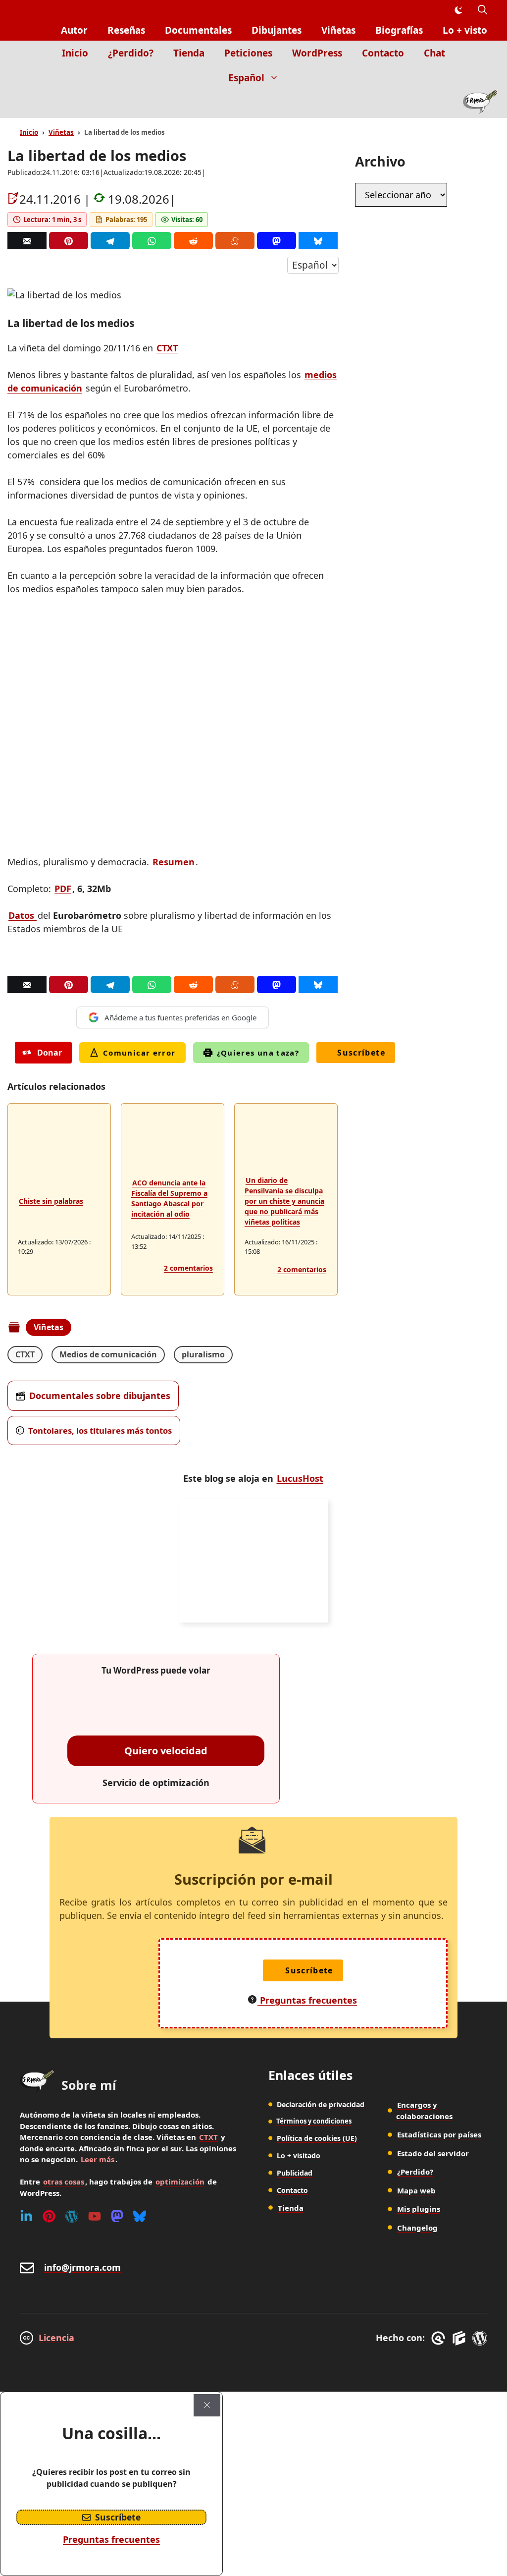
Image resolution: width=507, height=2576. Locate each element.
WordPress (317, 53)
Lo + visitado (299, 2156)
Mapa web (416, 2190)
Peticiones (248, 53)
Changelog (417, 2228)
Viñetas (338, 30)
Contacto (383, 53)
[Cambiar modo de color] (458, 10)
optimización (180, 2182)
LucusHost (300, 1478)
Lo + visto (465, 30)
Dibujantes (277, 30)
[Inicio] (480, 104)
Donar (50, 1053)
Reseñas (126, 30)
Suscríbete (361, 1053)
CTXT (167, 348)
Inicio (75, 53)
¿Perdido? (131, 53)
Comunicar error (139, 1053)
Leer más (98, 2159)
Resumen (174, 862)
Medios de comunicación (108, 1354)
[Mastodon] (277, 241)
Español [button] (246, 78)
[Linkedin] (26, 2216)
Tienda (189, 53)
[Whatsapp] (152, 241)
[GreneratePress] (440, 2338)
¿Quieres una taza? (258, 1053)
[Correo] (27, 241)
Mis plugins (419, 2209)
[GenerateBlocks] (461, 2338)
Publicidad (295, 2173)
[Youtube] (95, 2216)
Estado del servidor (433, 2153)
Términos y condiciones (314, 2121)
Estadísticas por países (439, 2134)
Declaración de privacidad (321, 2104)
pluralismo (203, 1354)
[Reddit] (193, 241)
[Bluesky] (318, 241)
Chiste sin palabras (51, 1201)
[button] (482, 10)
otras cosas (64, 2182)
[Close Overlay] (207, 2405)
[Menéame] (235, 241)
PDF (63, 889)
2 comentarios (188, 1268)
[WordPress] (72, 2216)
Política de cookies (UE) (317, 2138)
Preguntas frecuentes (111, 2539)
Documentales (198, 30)
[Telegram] (110, 241)
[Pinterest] (69, 241)
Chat (434, 53)
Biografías (399, 30)
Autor (74, 30)
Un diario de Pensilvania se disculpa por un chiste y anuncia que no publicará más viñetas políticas (284, 1201)
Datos (23, 915)
